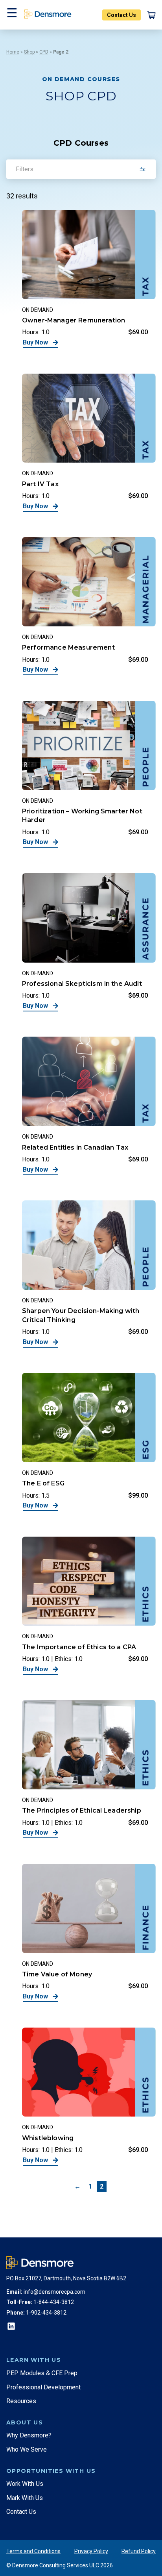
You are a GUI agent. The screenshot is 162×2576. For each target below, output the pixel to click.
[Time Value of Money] (89, 1933)
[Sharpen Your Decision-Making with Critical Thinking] (89, 1274)
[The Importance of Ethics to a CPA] (89, 1606)
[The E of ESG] (89, 1442)
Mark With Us (25, 2498)
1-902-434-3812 (46, 2313)
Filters (25, 169)
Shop (29, 52)
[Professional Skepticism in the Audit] (89, 942)
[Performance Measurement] (89, 606)
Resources (21, 2401)
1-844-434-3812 (54, 2302)
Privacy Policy (91, 2551)
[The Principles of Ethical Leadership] (89, 1769)
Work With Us (25, 2484)
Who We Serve (27, 2449)
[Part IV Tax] (89, 443)
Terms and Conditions (33, 2551)
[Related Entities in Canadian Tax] (89, 1106)
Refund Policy (139, 2551)
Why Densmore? (29, 2435)
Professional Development (43, 2387)
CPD (44, 52)
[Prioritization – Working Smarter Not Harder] (89, 774)
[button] (11, 15)
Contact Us (121, 15)
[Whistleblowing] (89, 2096)
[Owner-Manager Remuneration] (89, 279)
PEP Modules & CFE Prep (42, 2373)
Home (13, 52)
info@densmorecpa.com (54, 2292)
